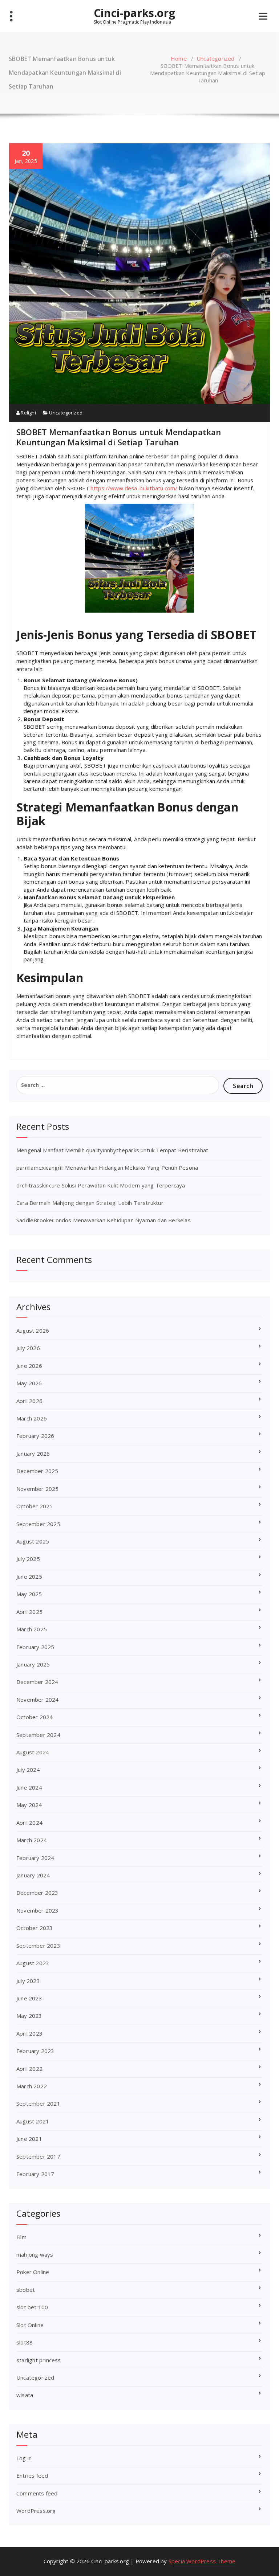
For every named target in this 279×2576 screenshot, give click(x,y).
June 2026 (29, 1366)
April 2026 (29, 1401)
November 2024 (38, 1700)
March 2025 (32, 1629)
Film (21, 2237)
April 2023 (29, 2033)
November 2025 (38, 1489)
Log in (24, 2458)
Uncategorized (216, 58)
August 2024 (33, 1752)
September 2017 (38, 2156)
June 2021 (29, 2139)
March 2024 (32, 1840)
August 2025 (33, 1541)
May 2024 (29, 1805)
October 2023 (35, 1928)
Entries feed (32, 2475)
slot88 (25, 2342)
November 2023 (38, 1910)
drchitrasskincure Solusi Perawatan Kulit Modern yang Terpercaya (101, 1185)
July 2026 (28, 1348)
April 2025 (29, 1612)
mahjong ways (35, 2254)
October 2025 (35, 1506)
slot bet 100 (32, 2307)
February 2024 (35, 1858)
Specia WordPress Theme (202, 2561)
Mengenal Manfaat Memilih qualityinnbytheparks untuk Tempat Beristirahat (112, 1150)
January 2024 (33, 1875)
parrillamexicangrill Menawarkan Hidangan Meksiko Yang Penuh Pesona (107, 1168)
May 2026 (29, 1383)
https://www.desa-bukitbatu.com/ (134, 488)
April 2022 (29, 2069)
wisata (25, 2395)
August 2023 (33, 1963)
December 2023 (37, 1893)
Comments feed (37, 2493)
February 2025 (35, 1647)
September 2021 (38, 2103)
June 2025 (29, 1577)
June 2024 (29, 1787)
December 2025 (37, 1471)
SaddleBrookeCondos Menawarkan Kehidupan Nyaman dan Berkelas (104, 1220)
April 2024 (29, 1823)
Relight (28, 413)
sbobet (26, 2290)
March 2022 (32, 2086)
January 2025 (33, 1664)
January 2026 (33, 1453)
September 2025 (38, 1524)
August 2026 (33, 1330)
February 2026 (35, 1436)
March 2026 (32, 1418)
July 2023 (28, 1981)
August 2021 (33, 2121)
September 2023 (38, 1946)
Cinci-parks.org (134, 13)
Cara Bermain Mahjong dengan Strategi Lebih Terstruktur (90, 1203)
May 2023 (29, 2016)
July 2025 (28, 1559)
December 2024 (37, 1682)
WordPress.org (36, 2511)
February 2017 (35, 2174)
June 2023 (29, 1998)
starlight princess (39, 2360)
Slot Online (30, 2325)
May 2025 (29, 1594)
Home (179, 58)
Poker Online (33, 2272)
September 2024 (38, 1735)
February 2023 (35, 2051)
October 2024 (35, 1717)
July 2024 (28, 1770)
